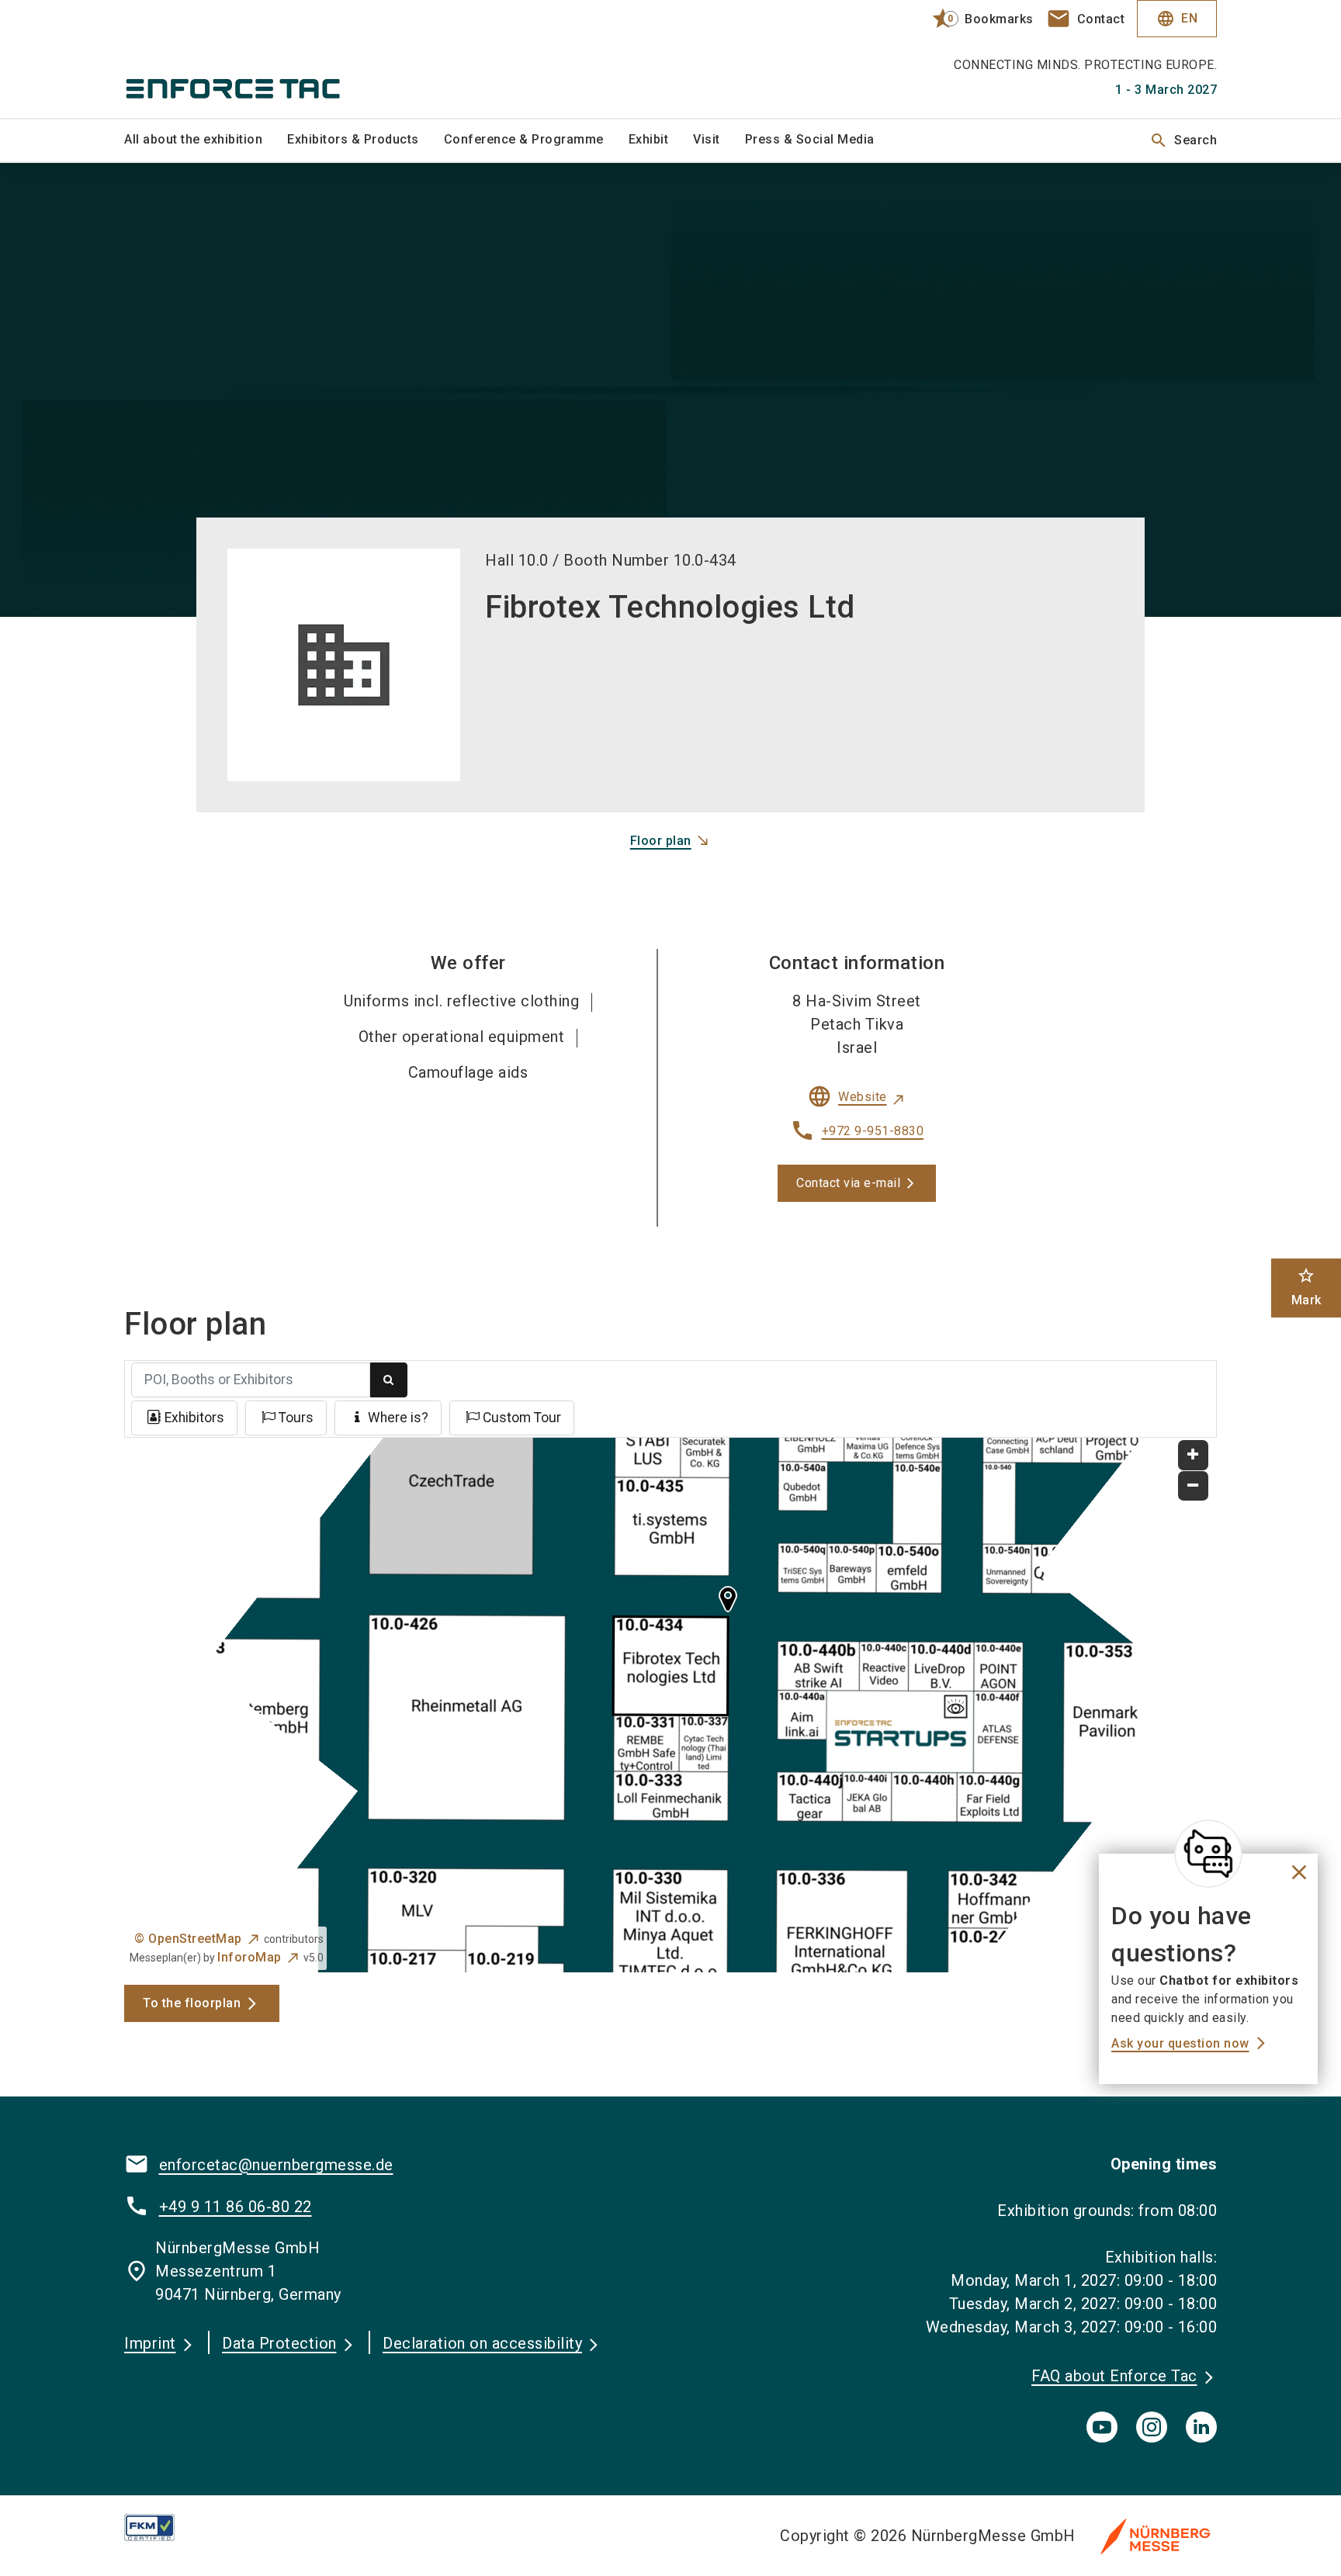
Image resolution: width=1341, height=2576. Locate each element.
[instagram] (1152, 2427)
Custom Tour (522, 1418)
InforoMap (249, 1957)
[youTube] (1102, 2427)
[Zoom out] (1193, 1486)
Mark (1306, 1287)
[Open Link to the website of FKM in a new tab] (162, 2528)
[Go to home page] (251, 59)
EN (1177, 19)
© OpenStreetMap (188, 1939)
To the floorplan (192, 2003)
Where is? (398, 1418)
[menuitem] (206, 140)
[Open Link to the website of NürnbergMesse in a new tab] (1156, 2536)
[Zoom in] (1193, 1455)
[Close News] (1208, 1854)
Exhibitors (194, 1418)
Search (1183, 140)
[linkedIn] (1201, 2427)
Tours (296, 1418)
